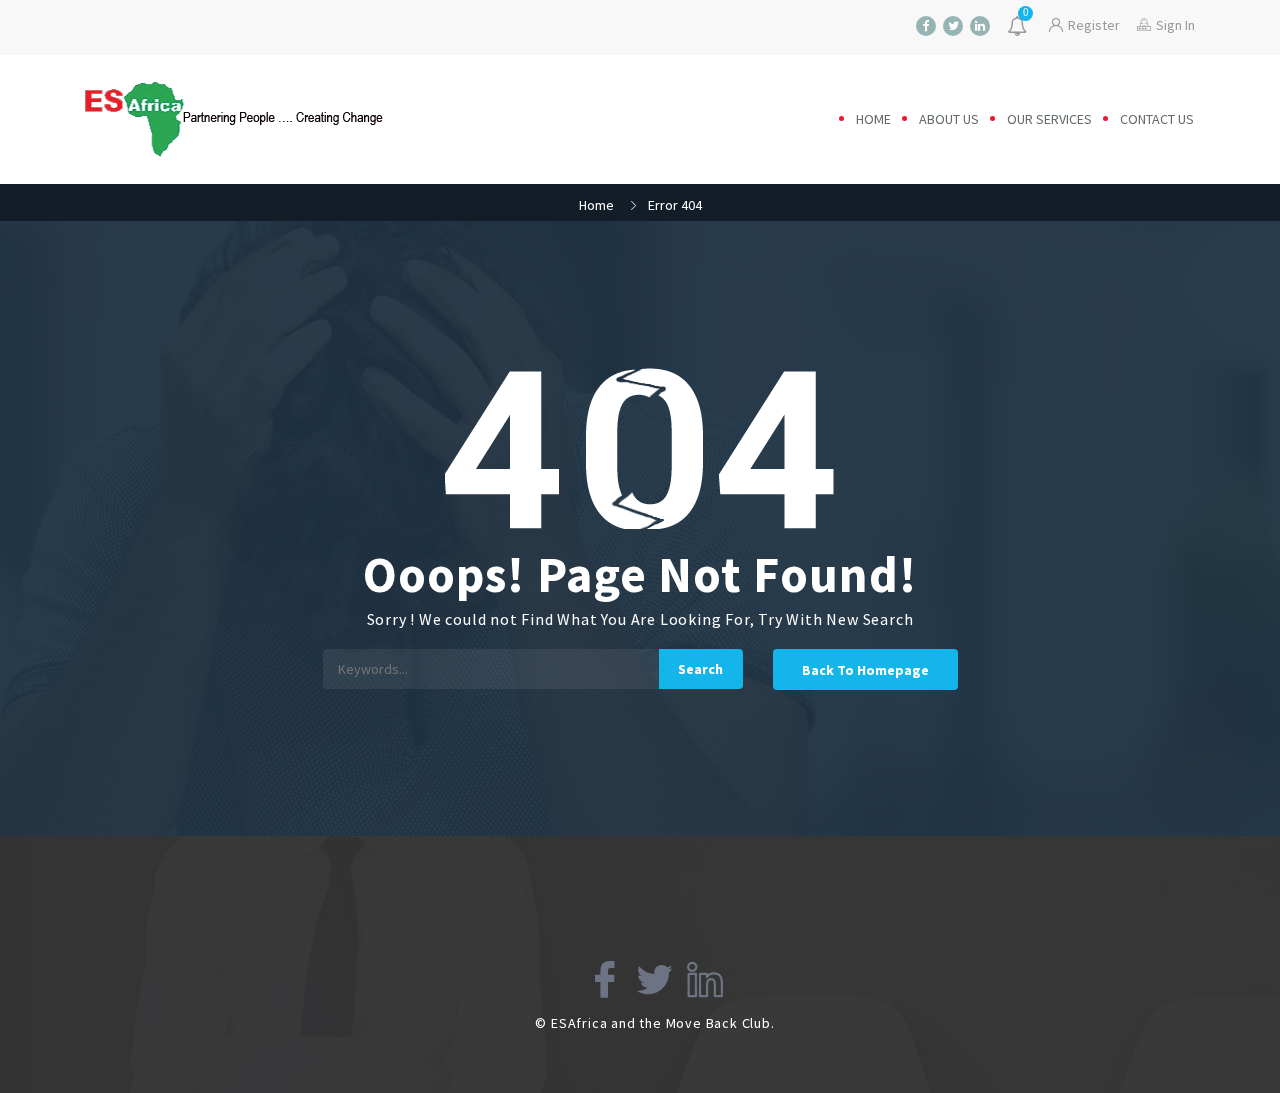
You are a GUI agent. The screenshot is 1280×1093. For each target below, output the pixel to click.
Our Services (1049, 119)
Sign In (1175, 25)
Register (1094, 25)
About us (949, 119)
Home (873, 119)
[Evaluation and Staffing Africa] (251, 119)
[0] (1019, 28)
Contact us (1157, 119)
